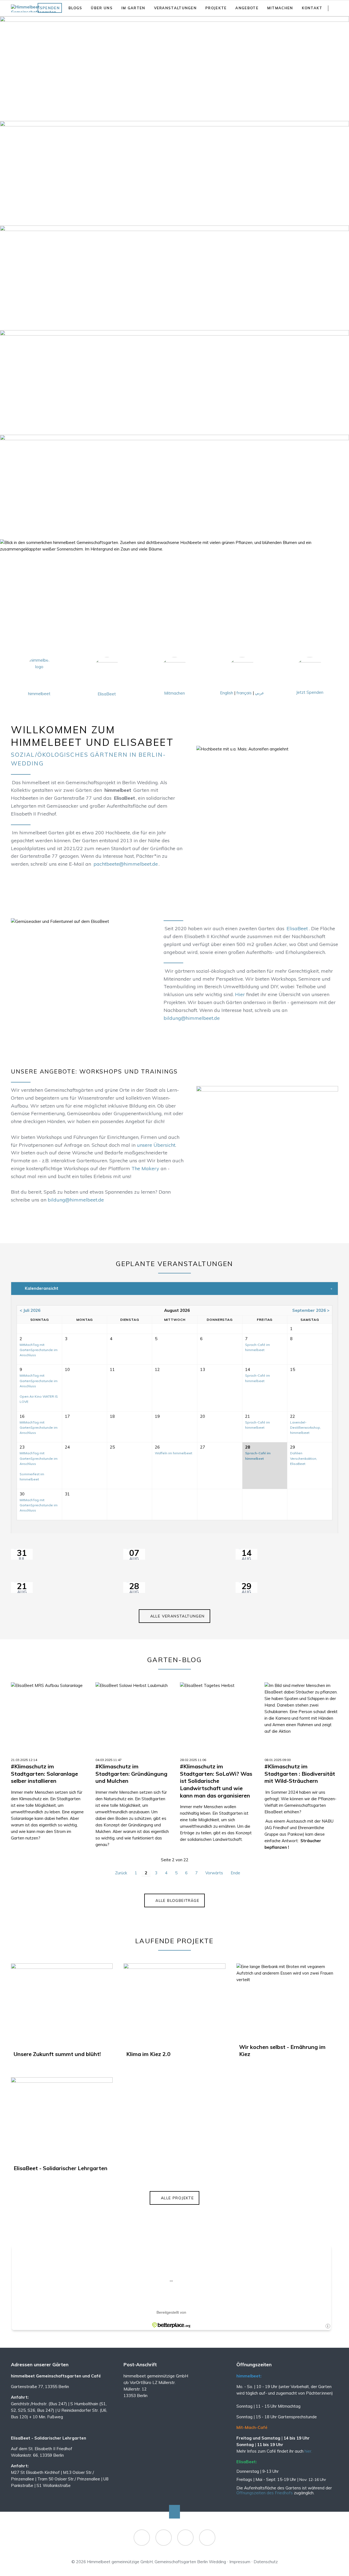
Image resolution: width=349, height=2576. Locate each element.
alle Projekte (177, 2198)
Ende (235, 1873)
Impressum (240, 2562)
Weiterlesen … (57, 1734)
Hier (240, 994)
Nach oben (174, 2512)
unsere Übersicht (156, 1145)
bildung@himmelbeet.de (192, 1018)
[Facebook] (142, 2538)
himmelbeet (39, 694)
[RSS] (185, 2538)
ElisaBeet (107, 694)
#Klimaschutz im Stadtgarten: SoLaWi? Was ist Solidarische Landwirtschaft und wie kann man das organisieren (216, 1781)
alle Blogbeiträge (177, 1900)
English (227, 693)
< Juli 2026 (30, 1310)
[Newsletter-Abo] (207, 2538)
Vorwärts (214, 1873)
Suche (339, 8)
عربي (260, 693)
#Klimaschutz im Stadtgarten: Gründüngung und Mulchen (131, 1774)
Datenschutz (266, 2562)
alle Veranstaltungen (177, 1616)
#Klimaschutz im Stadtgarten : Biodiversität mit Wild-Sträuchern (300, 1774)
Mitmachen (174, 693)
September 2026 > (311, 1310)
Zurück (121, 1873)
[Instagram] (164, 2538)
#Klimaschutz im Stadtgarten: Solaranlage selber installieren (44, 1774)
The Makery (145, 1168)
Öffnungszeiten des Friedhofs (265, 2493)
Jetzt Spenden (310, 692)
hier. (308, 2451)
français (244, 693)
